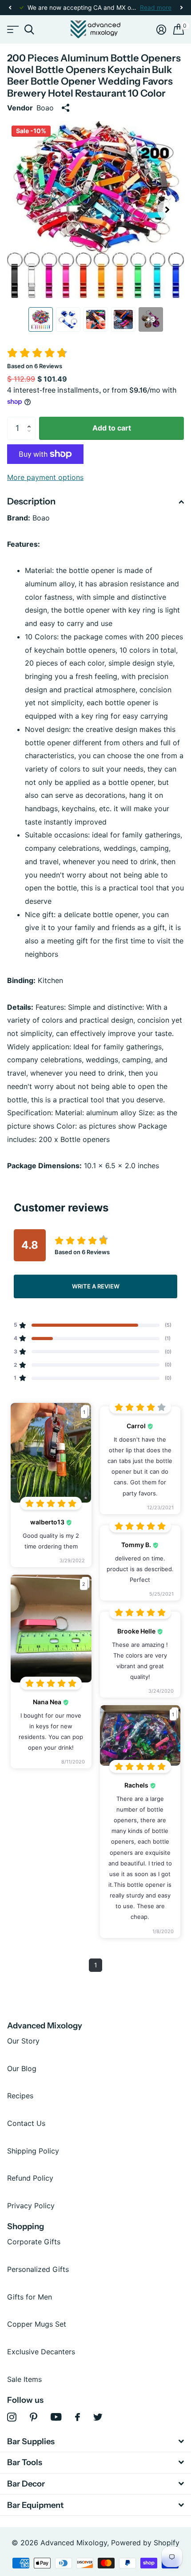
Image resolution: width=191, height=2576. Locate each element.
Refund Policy (30, 2178)
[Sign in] (161, 29)
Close (95, 2441)
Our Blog (22, 2068)
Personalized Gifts (38, 2269)
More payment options (45, 477)
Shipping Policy (33, 2151)
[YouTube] (56, 2417)
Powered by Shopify (145, 2543)
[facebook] (78, 2417)
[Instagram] (12, 2417)
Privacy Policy (31, 2206)
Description (31, 501)
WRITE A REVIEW (96, 1286)
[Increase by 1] (31, 420)
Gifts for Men (30, 2297)
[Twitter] (98, 2417)
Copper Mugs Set (37, 2324)
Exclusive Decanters (41, 2352)
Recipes (20, 2096)
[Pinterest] (34, 2417)
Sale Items (24, 2379)
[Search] (29, 30)
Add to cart (112, 428)
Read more (156, 8)
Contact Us (26, 2123)
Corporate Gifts (34, 2242)
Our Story (23, 2041)
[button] (10, 8)
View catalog (12, 30)
